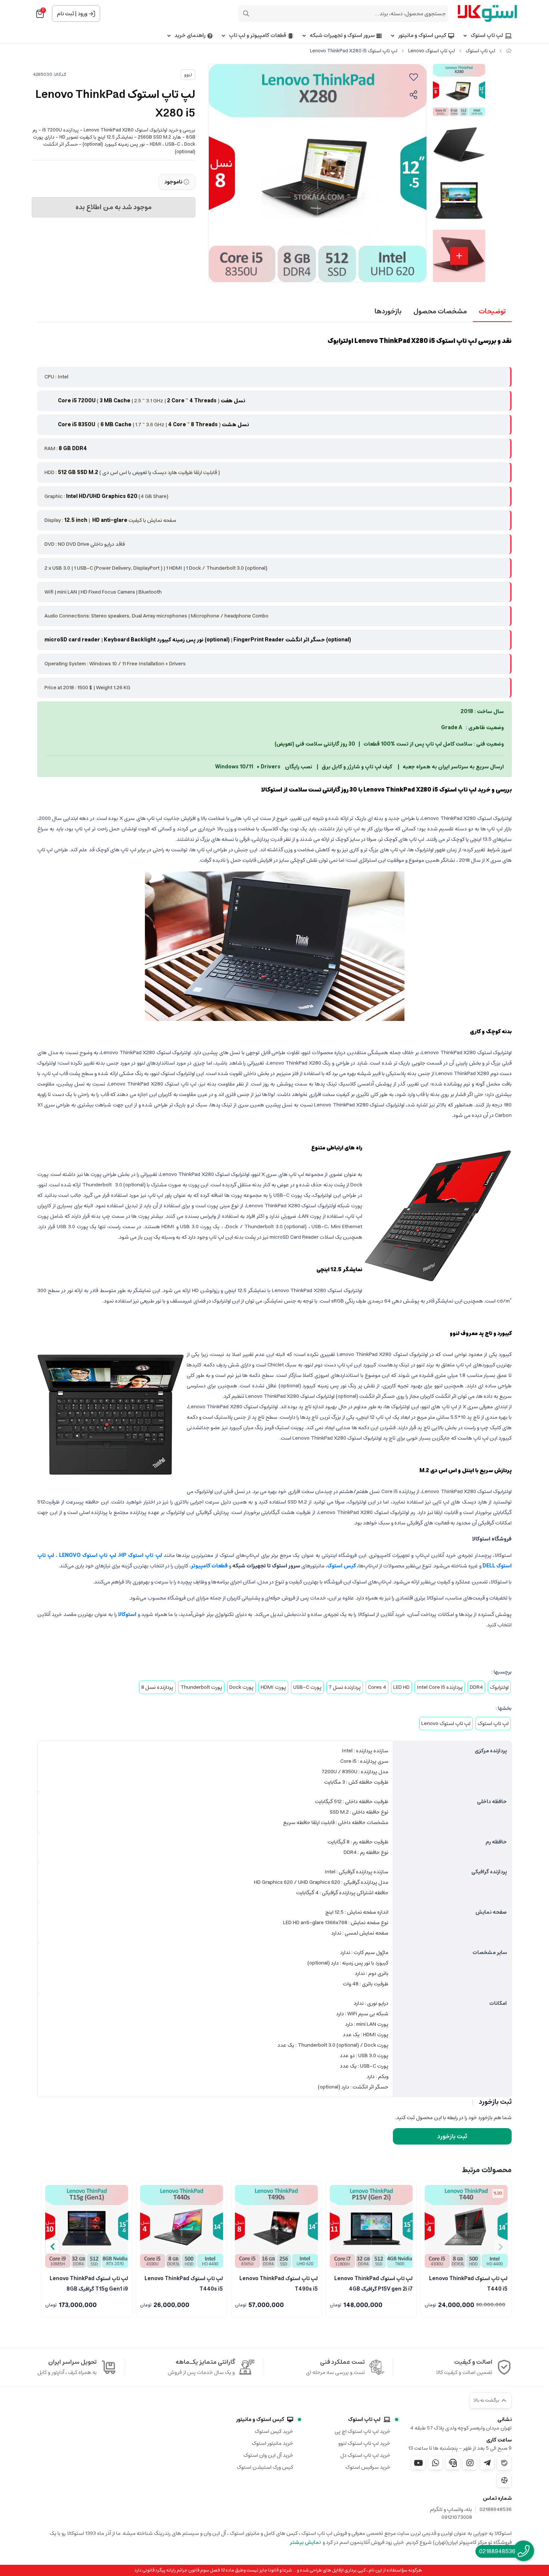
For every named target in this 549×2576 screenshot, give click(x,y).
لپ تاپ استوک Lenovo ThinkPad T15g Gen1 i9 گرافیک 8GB (89, 2283)
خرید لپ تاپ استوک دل (365, 2455)
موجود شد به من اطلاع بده (114, 207)
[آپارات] (504, 2480)
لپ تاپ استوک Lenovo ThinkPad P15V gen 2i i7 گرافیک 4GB (373, 2283)
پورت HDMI (273, 1687)
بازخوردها (388, 312)
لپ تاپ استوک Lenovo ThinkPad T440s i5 (184, 2283)
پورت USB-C (307, 1687)
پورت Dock (241, 1687)
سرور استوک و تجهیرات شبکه (342, 36)
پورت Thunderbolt (201, 1687)
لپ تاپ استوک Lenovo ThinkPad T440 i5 (468, 2283)
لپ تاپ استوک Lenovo (432, 51)
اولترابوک (499, 1687)
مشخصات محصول (440, 312)
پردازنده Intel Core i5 (440, 1687)
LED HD (401, 1687)
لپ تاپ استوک (487, 36)
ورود (83, 14)
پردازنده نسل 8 (157, 1687)
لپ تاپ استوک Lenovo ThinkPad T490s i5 (279, 2283)
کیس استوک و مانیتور (422, 36)
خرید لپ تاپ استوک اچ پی (362, 2431)
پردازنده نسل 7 (345, 1687)
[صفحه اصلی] (509, 51)
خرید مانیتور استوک (272, 2443)
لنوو (188, 75)
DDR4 (476, 1687)
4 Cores (377, 1687)
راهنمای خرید (190, 36)
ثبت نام (65, 14)
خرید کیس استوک (274, 2431)
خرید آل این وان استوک (268, 2455)
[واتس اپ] (435, 2463)
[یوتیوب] (418, 2463)
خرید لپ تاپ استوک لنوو (364, 2443)
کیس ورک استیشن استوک (265, 2467)
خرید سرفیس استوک (368, 2467)
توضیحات (492, 312)
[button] (52, 2247)
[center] (246, 13)
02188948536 (496, 2510)
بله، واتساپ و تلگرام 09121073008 (451, 2514)
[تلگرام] (487, 2463)
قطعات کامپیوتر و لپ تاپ (258, 36)
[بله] (504, 2463)
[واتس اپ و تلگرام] (453, 2463)
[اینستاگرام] (470, 2463)
